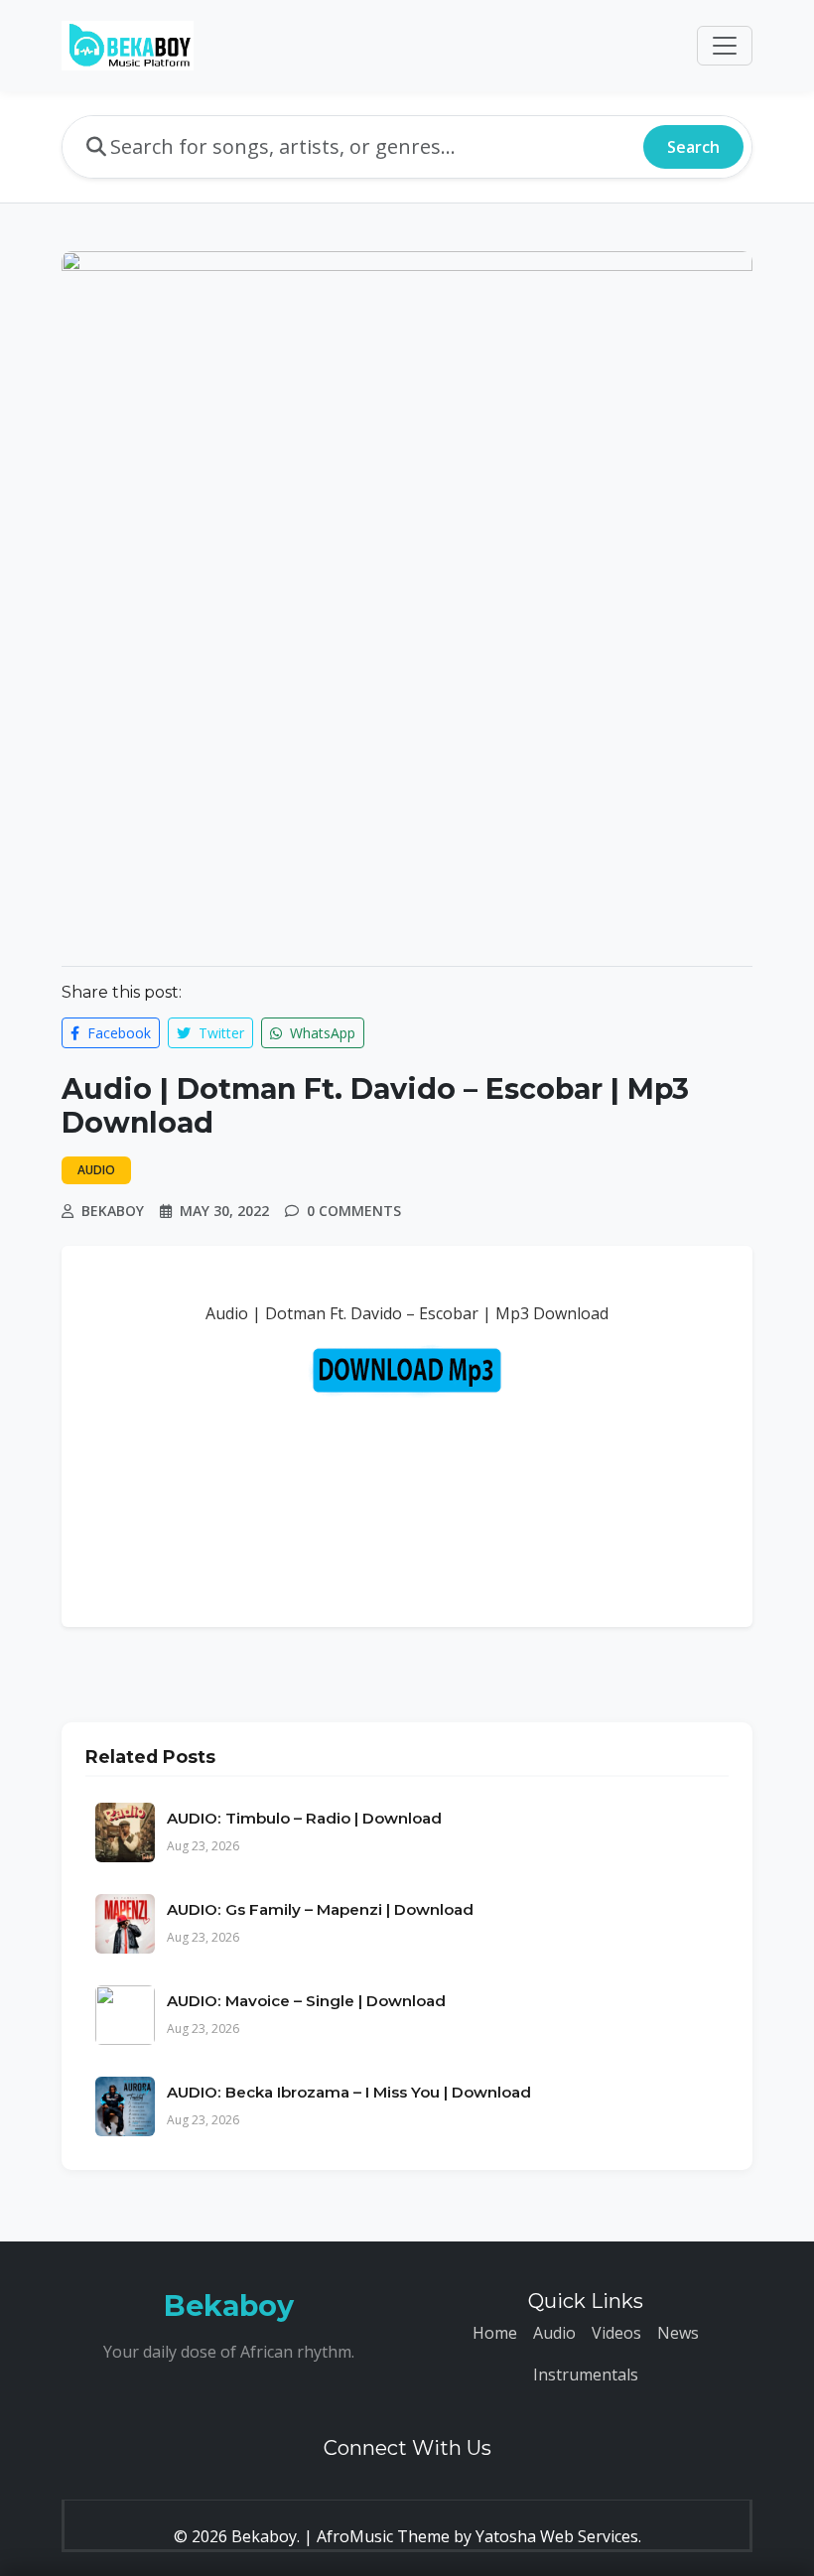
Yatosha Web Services (557, 2536)
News (678, 2333)
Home (495, 2333)
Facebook (117, 1033)
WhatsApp (321, 1033)
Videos (616, 2333)
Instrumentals (586, 2374)
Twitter (219, 1033)
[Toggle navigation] (725, 46)
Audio (554, 2333)
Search (693, 147)
